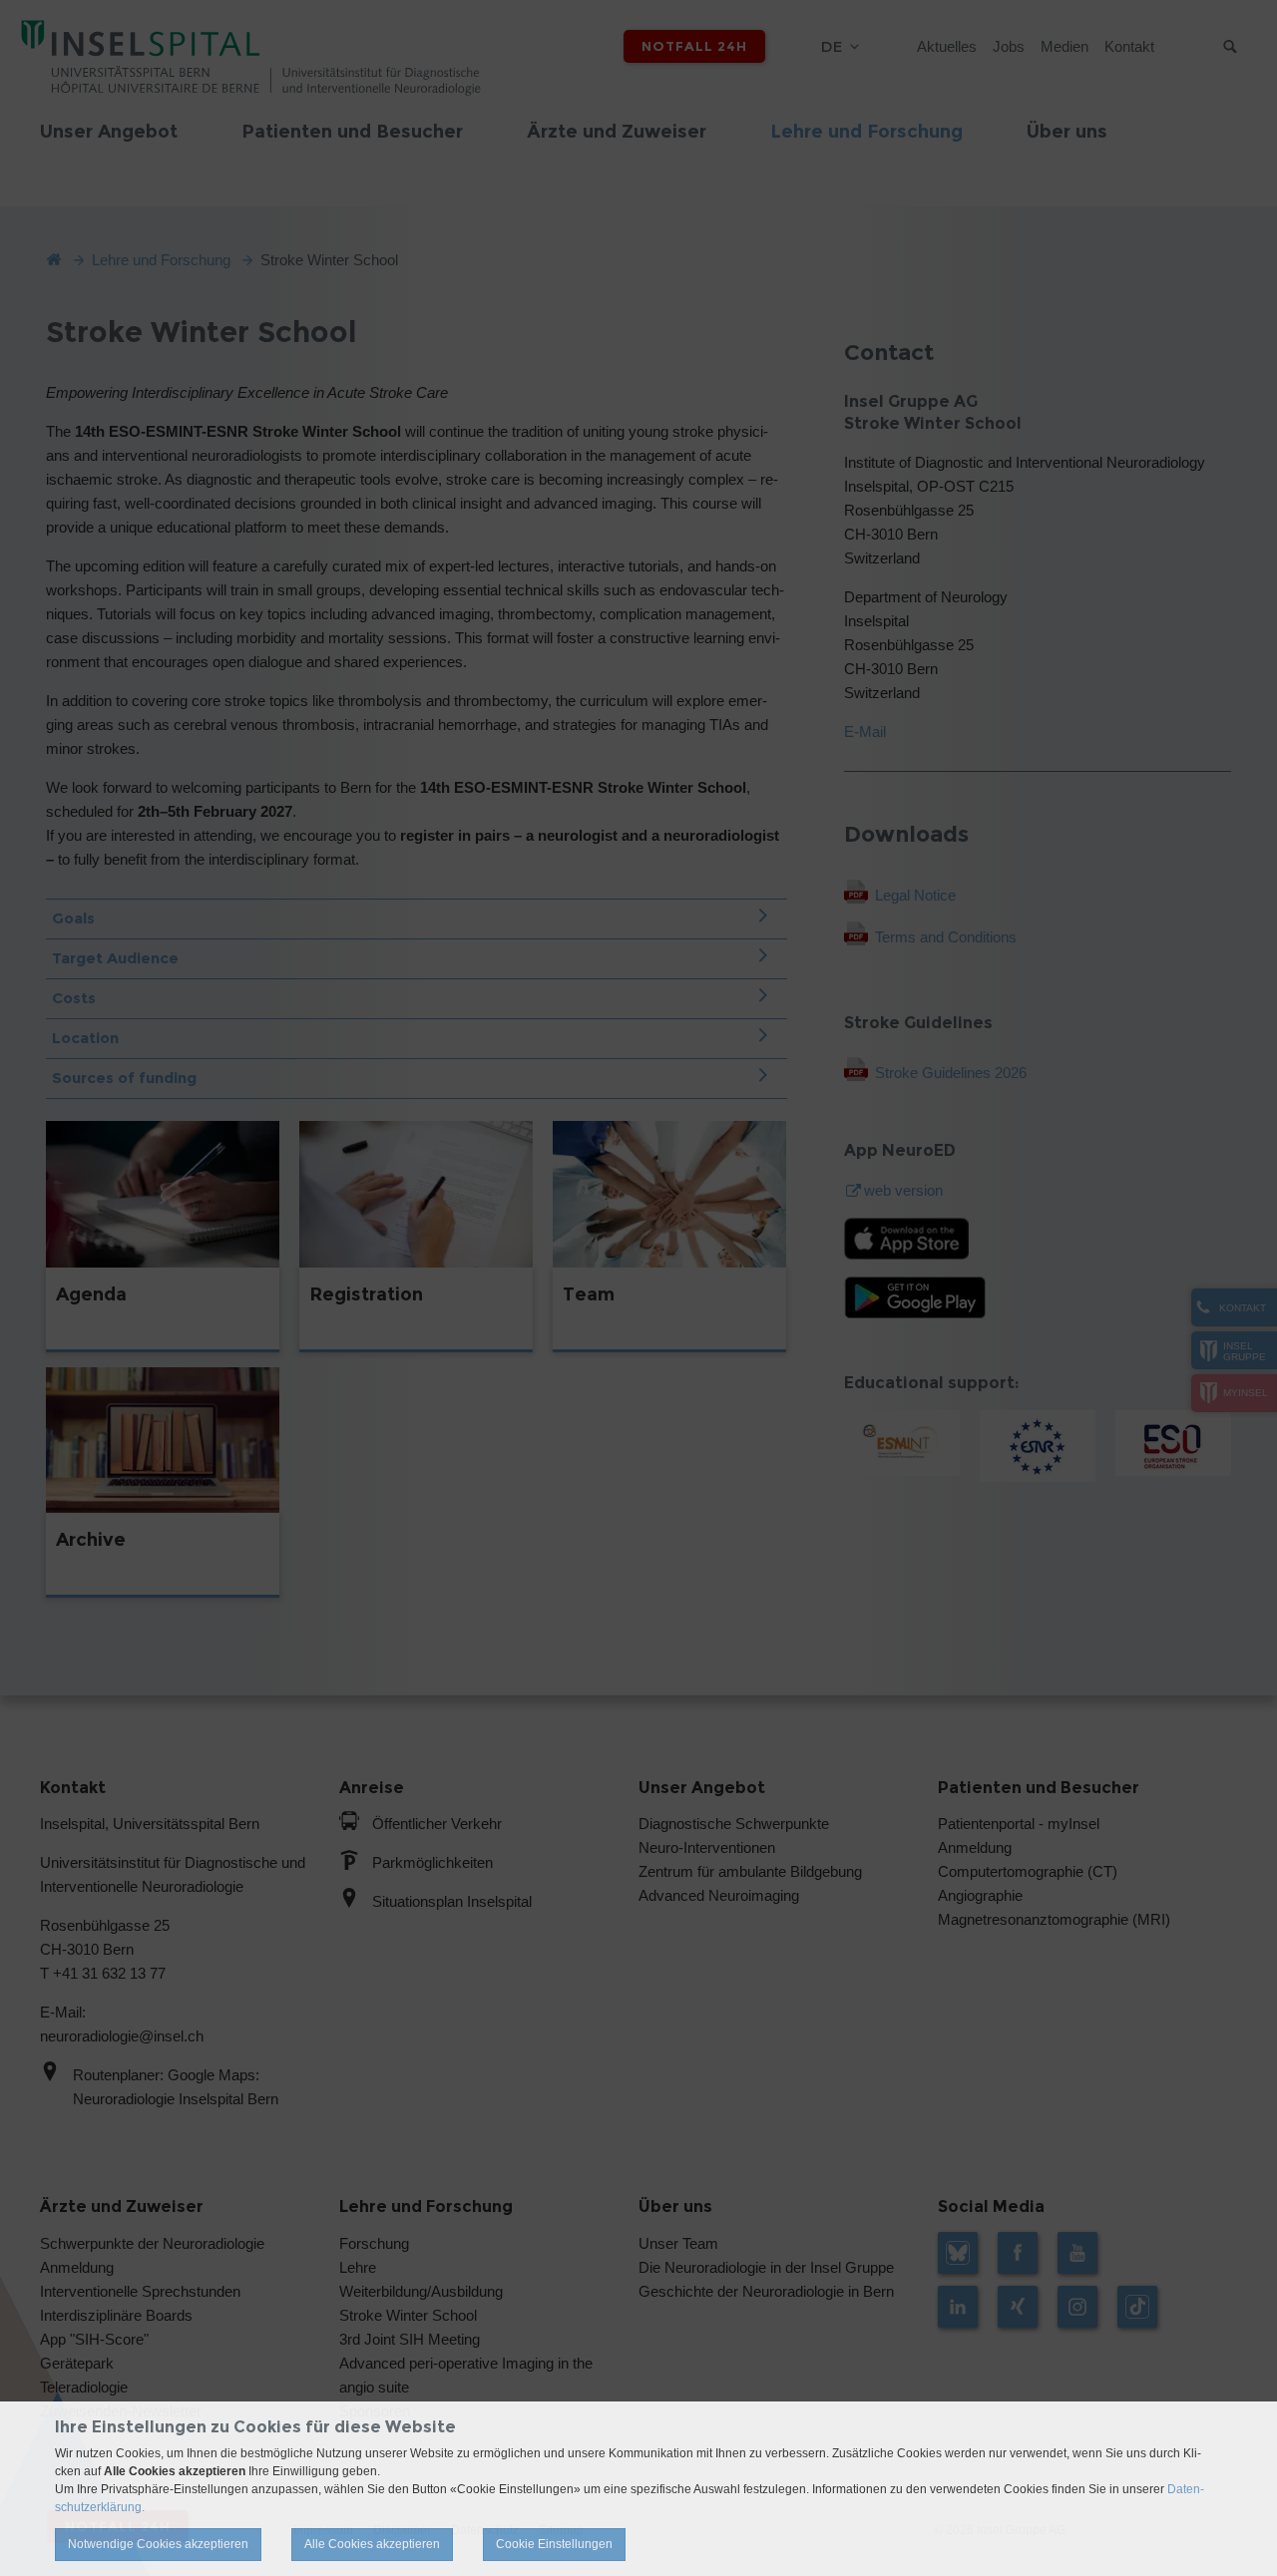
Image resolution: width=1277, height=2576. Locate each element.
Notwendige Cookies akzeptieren (158, 2544)
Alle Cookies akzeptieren (372, 2544)
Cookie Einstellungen (554, 2544)
